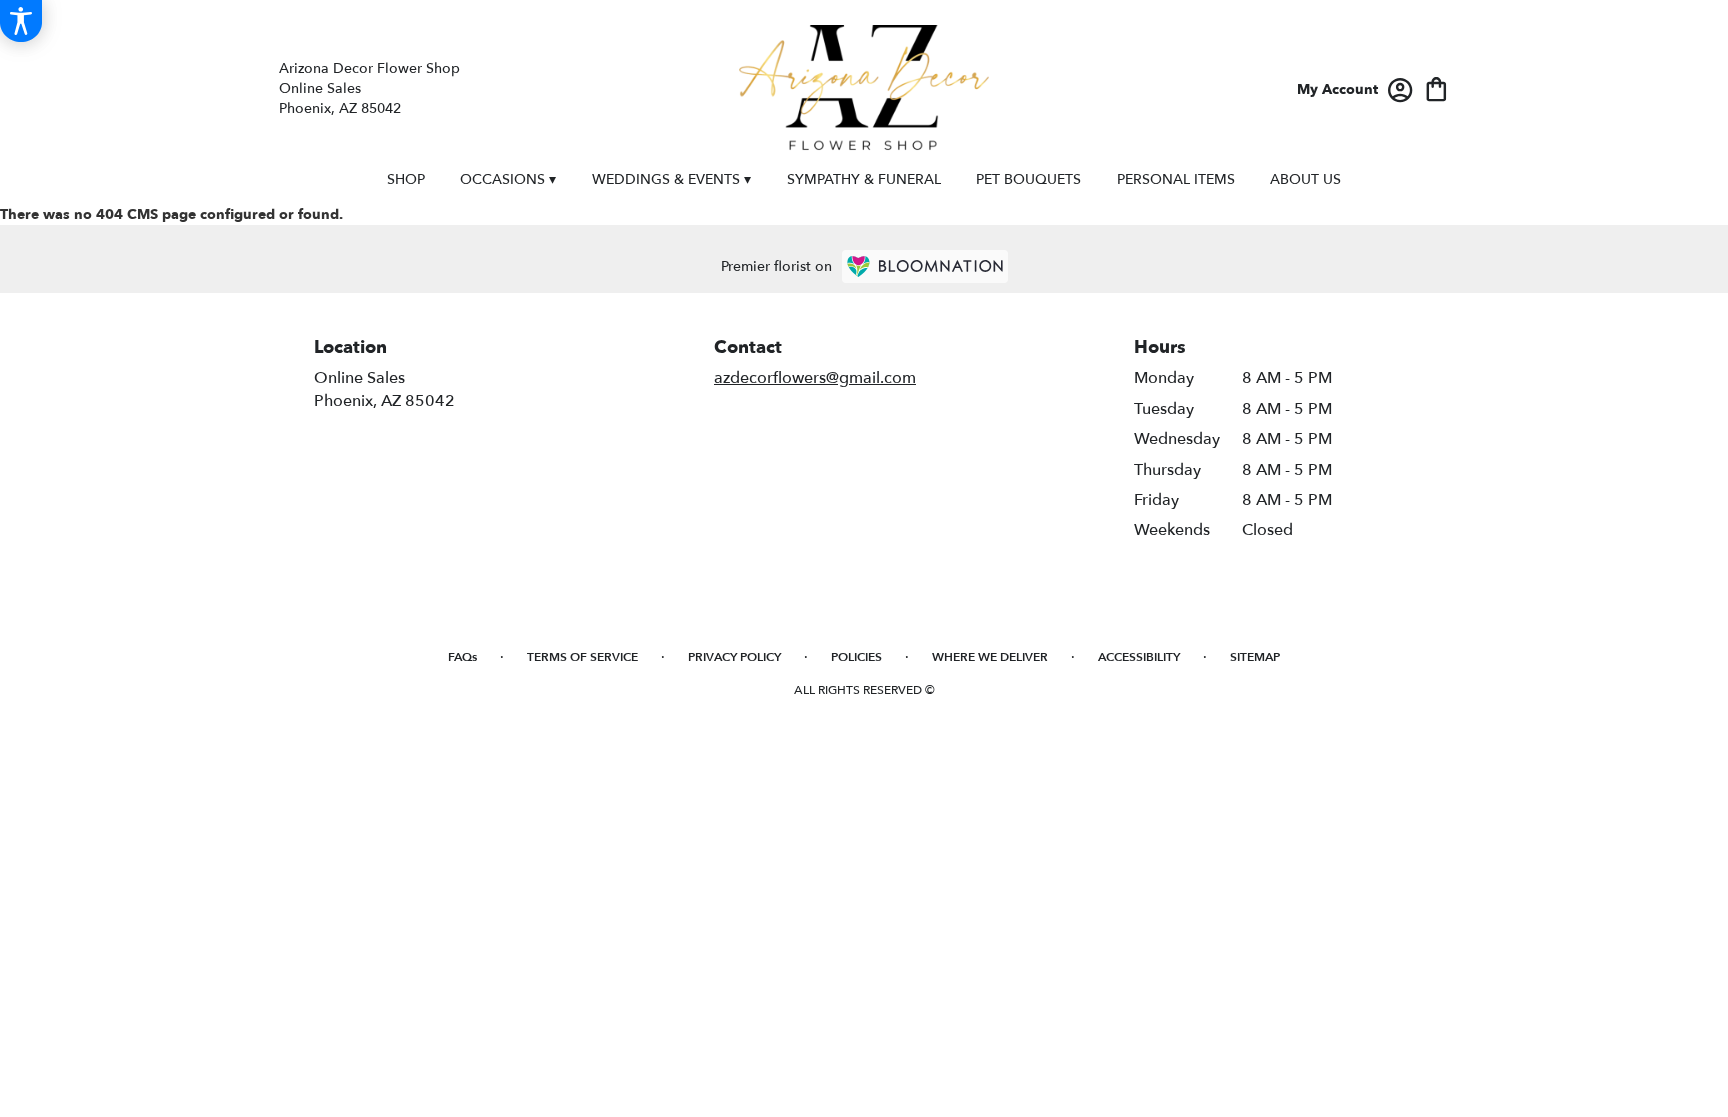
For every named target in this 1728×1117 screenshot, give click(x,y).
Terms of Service (582, 657)
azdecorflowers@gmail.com (815, 378)
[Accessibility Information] (21, 21)
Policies (856, 657)
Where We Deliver (990, 657)
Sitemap (1255, 657)
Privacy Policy (734, 657)
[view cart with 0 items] (1436, 87)
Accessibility (1139, 657)
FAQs (462, 657)
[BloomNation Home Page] (925, 266)
